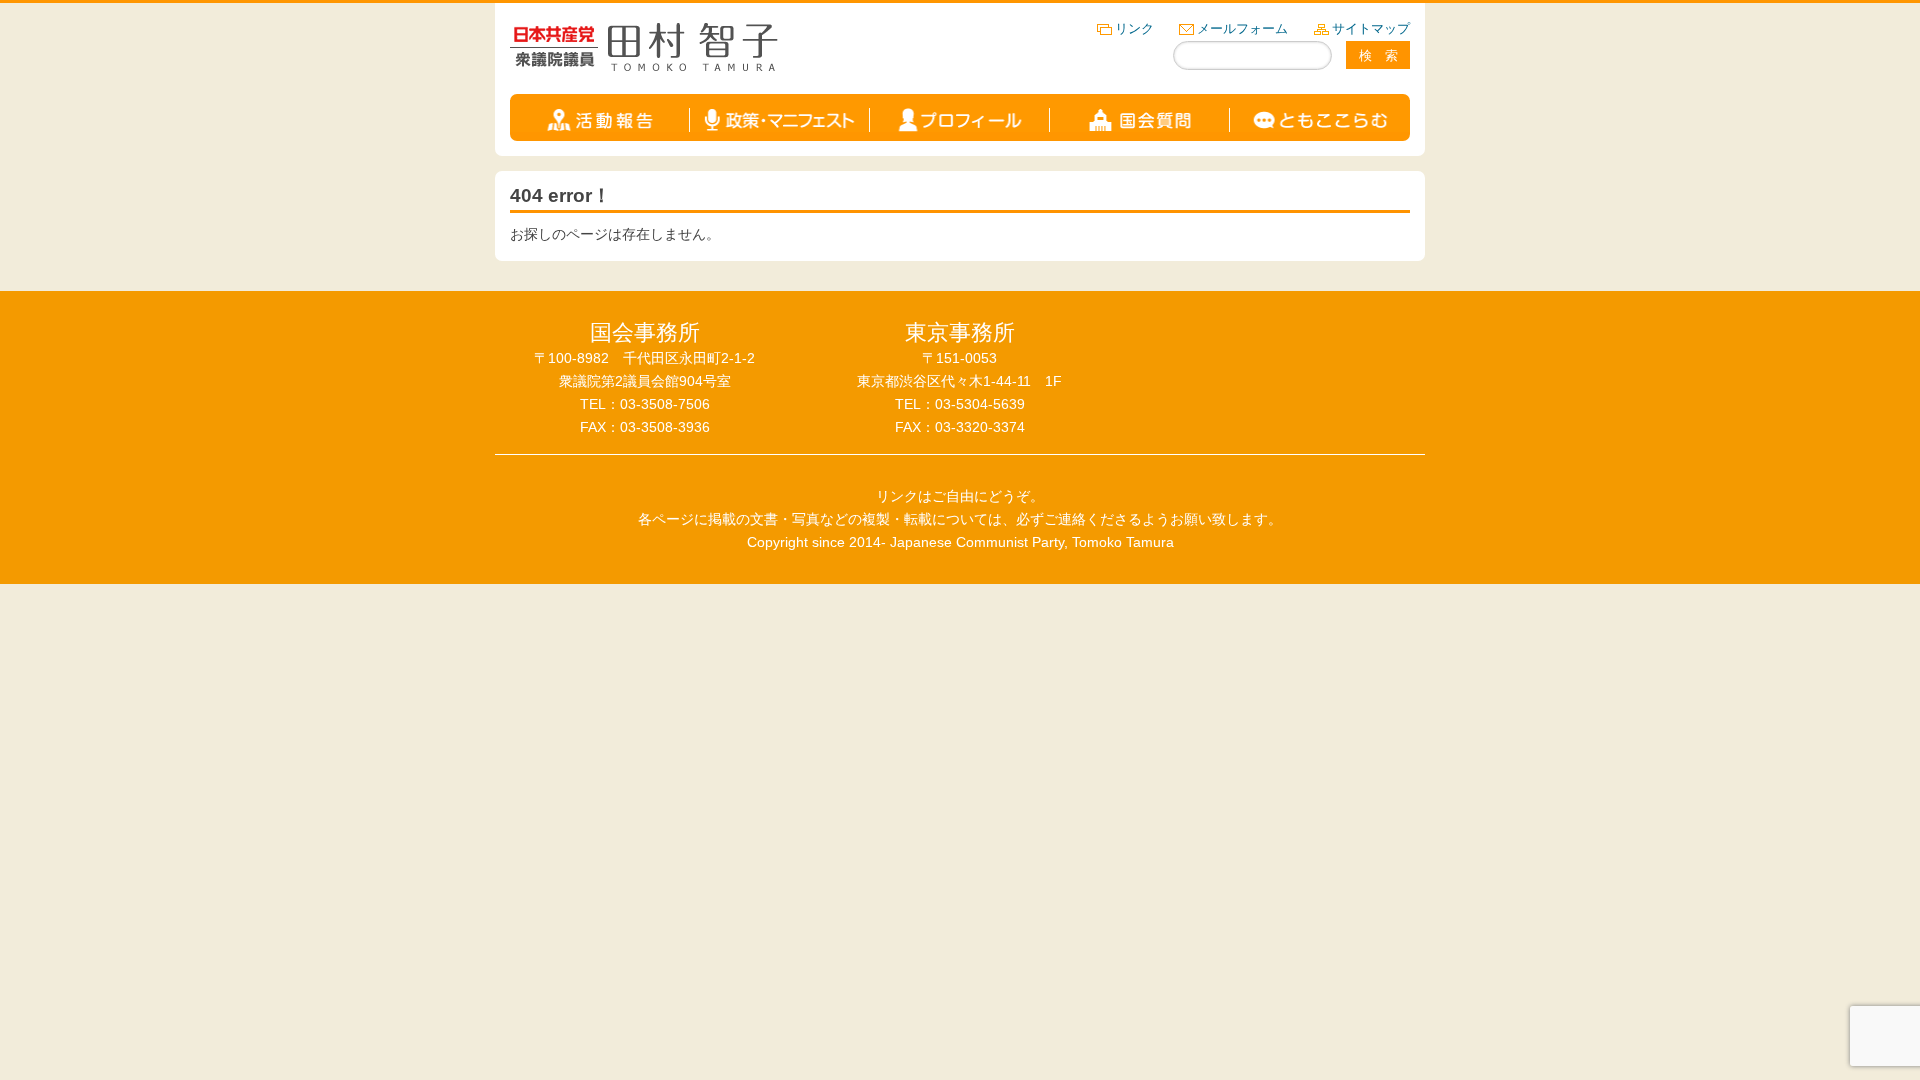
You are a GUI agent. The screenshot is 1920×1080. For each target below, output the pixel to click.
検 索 (1378, 55)
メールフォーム (1242, 28)
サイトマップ (1371, 28)
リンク (1134, 28)
